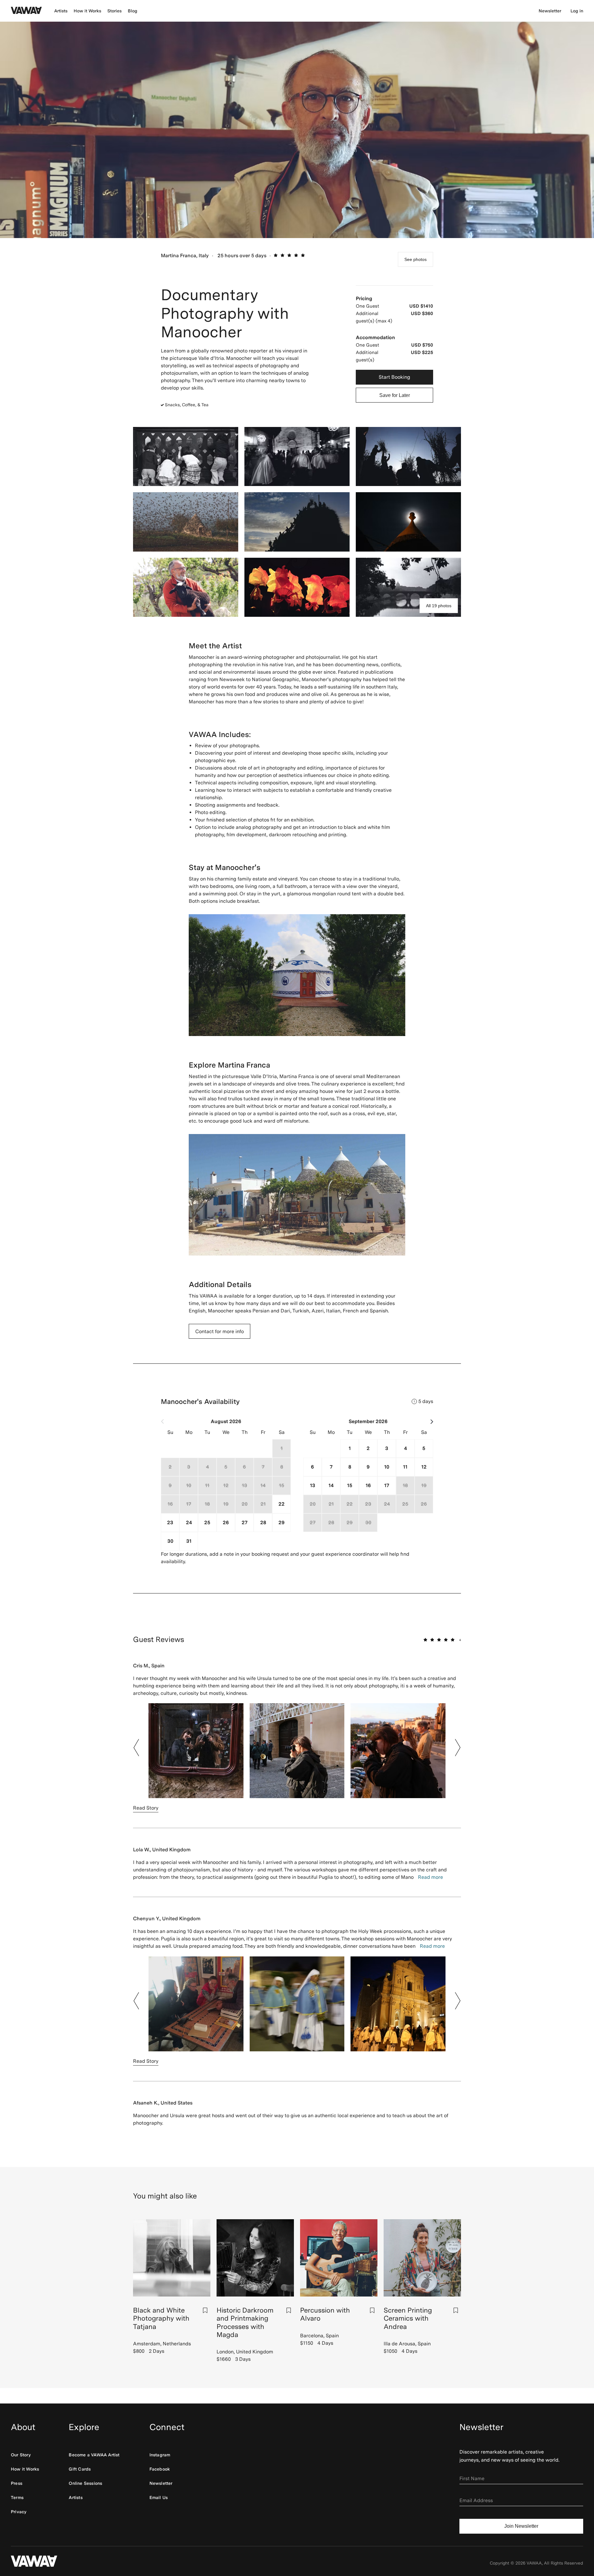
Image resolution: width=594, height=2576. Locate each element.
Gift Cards (80, 2469)
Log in (577, 11)
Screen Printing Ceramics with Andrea (408, 2318)
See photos (415, 259)
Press (17, 2483)
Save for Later (395, 395)
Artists (61, 11)
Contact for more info (220, 1331)
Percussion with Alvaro (325, 2314)
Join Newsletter (521, 2526)
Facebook (160, 2469)
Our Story (21, 2455)
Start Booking (394, 377)
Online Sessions (85, 2483)
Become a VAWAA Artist (94, 2455)
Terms (17, 2497)
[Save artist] (205, 2310)
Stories (114, 11)
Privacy (19, 2512)
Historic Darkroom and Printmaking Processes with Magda (245, 2322)
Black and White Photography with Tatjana (161, 2318)
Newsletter (550, 11)
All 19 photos (439, 606)
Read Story (146, 1808)
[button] (136, 1748)
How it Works (87, 11)
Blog (133, 11)
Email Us (159, 2497)
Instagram (160, 2455)
